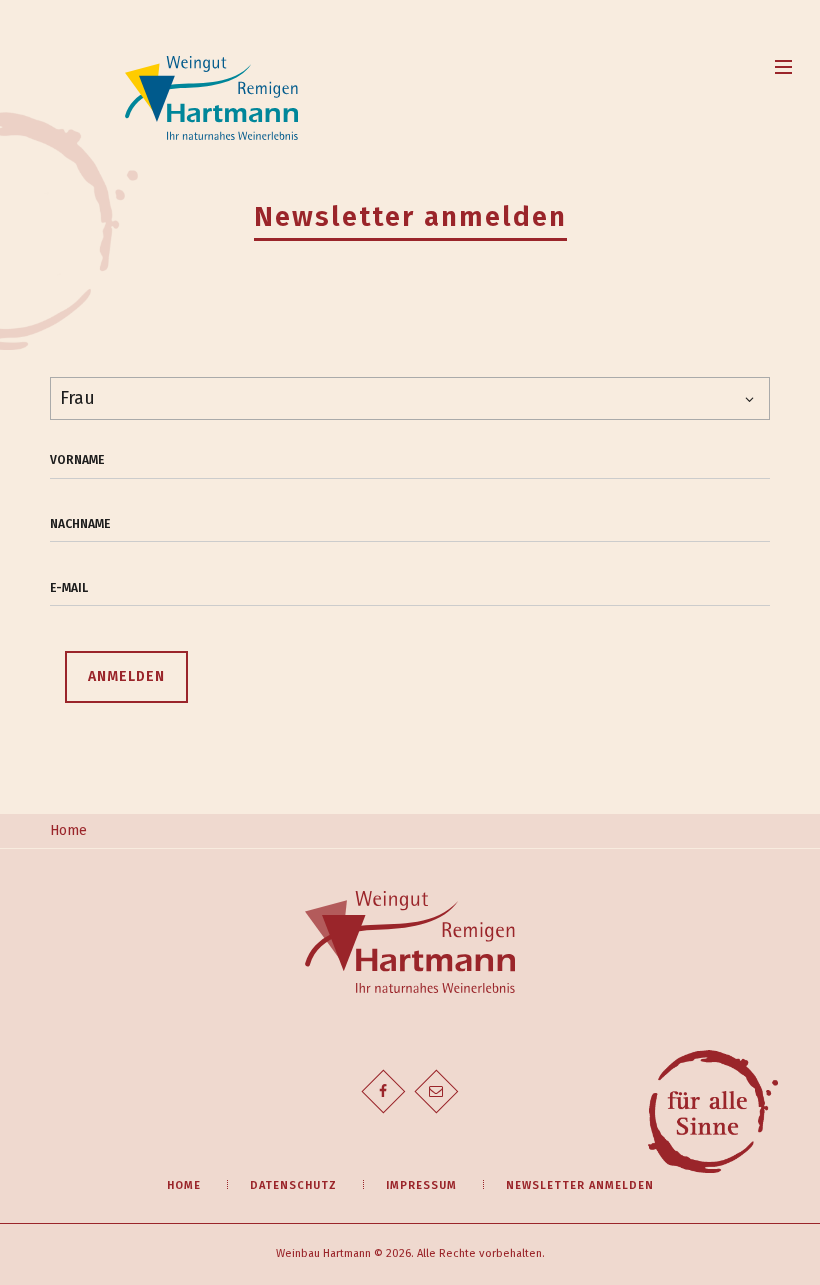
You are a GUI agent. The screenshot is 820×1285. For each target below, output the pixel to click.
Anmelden (126, 676)
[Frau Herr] (410, 399)
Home (68, 830)
